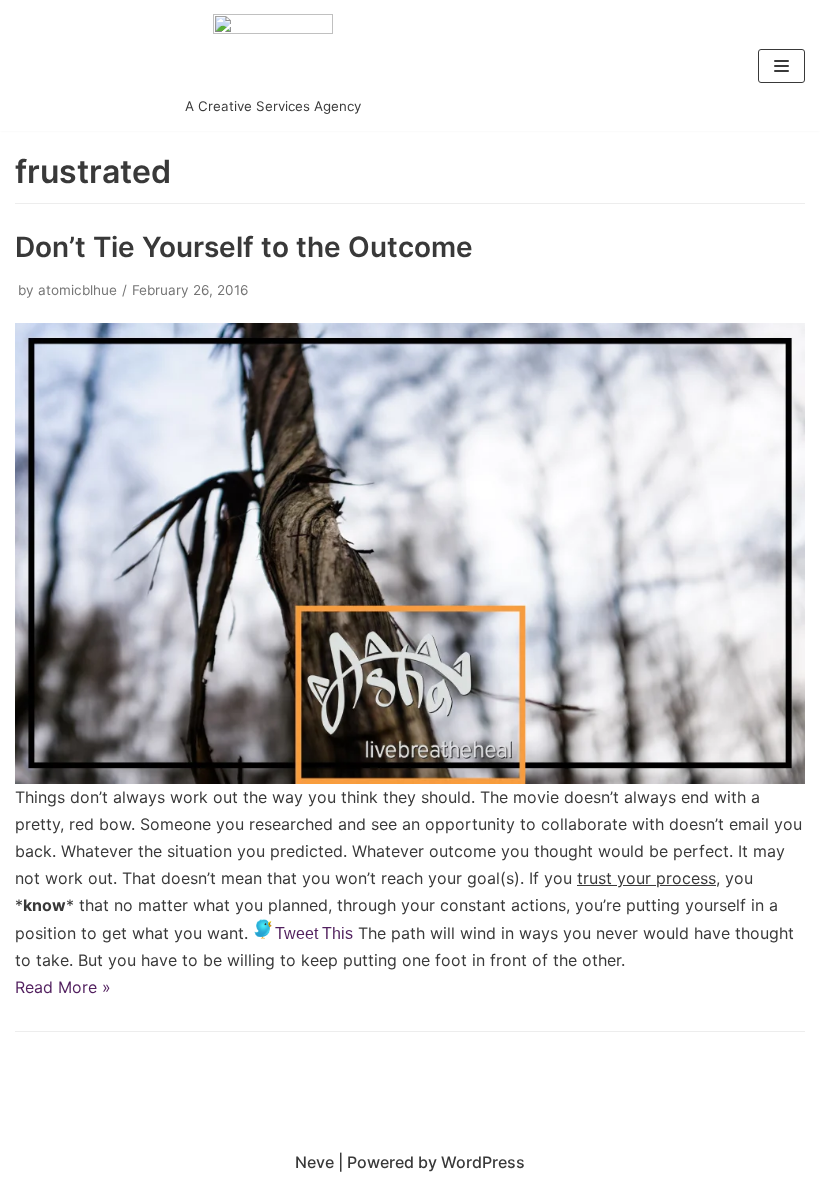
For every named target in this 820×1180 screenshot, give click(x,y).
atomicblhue (77, 290)
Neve (314, 1162)
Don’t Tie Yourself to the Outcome (244, 247)
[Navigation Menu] (781, 66)
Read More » (63, 987)
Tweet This (314, 933)
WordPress (483, 1162)
